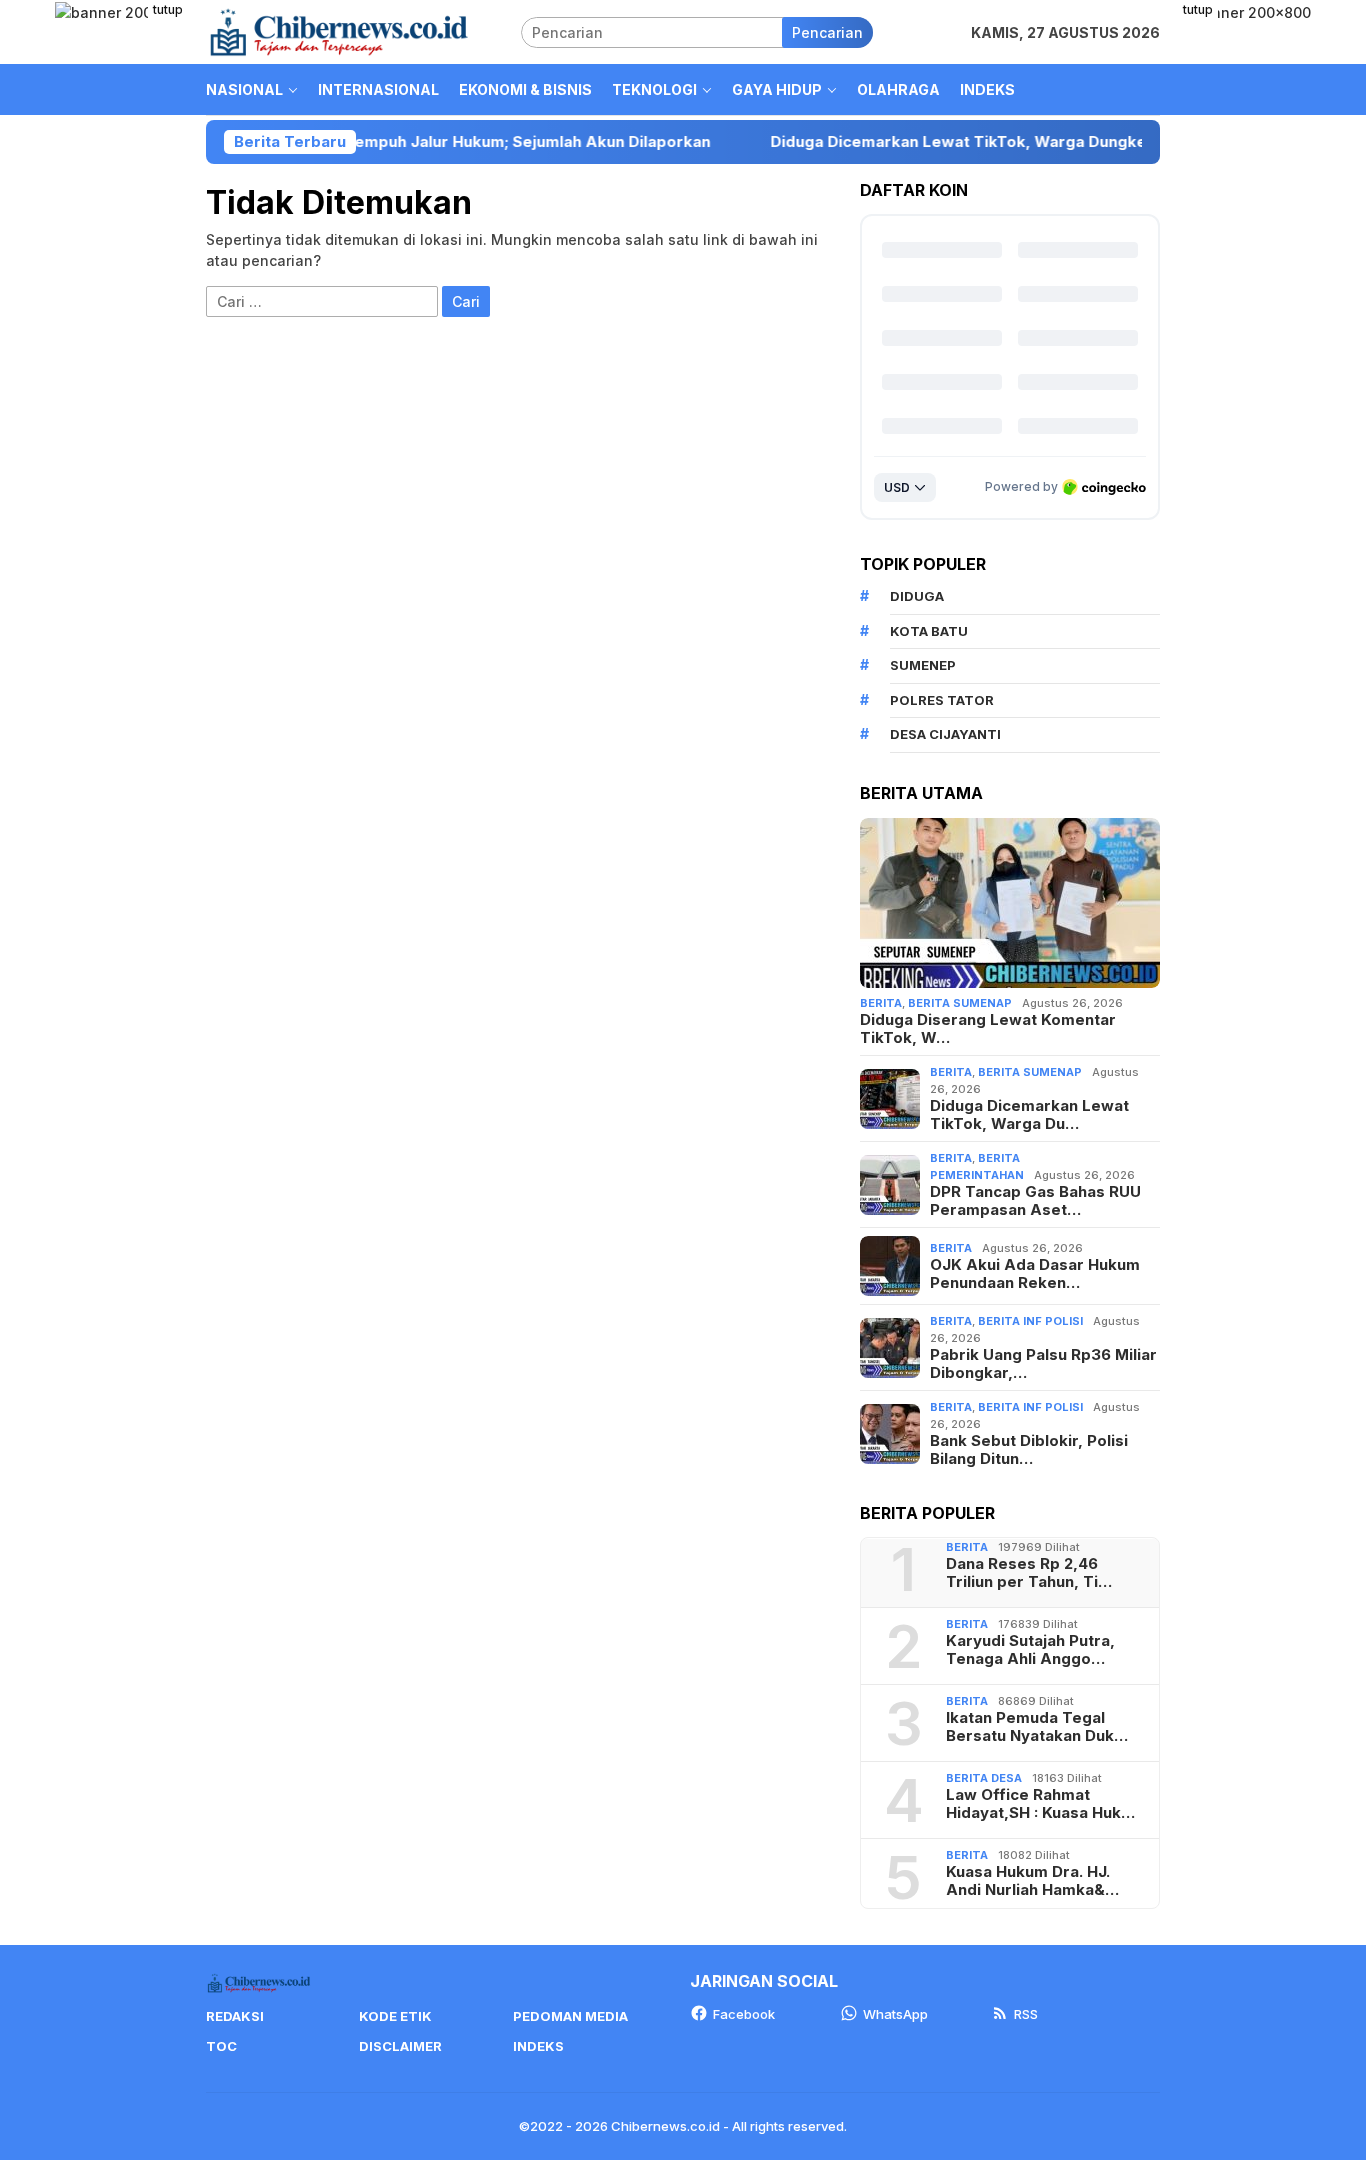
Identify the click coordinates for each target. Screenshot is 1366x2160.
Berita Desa (984, 1778)
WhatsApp (895, 2014)
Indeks (538, 2046)
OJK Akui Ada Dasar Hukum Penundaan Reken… (1035, 1274)
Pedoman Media (570, 2016)
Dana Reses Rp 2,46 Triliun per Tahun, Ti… (1029, 1573)
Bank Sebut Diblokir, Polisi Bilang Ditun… (1029, 1450)
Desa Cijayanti (945, 734)
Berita (881, 1003)
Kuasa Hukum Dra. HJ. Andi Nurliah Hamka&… (1032, 1881)
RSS (1026, 2014)
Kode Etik (395, 2016)
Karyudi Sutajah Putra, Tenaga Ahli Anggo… (1030, 1650)
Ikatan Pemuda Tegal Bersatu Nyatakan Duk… (1037, 1727)
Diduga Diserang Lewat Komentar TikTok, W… (988, 1029)
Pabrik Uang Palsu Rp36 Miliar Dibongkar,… (1043, 1364)
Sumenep (923, 665)
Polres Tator (942, 700)
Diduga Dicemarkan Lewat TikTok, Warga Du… (1029, 1115)
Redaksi (235, 2016)
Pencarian (827, 32)
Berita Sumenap (960, 1003)
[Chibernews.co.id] (339, 30)
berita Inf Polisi (1030, 1321)
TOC (221, 2046)
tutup (168, 9)
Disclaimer (400, 2046)
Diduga (917, 596)
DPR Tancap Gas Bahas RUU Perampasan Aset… (1035, 1201)
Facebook (744, 2014)
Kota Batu (929, 631)
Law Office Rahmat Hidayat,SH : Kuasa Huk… (1040, 1804)
